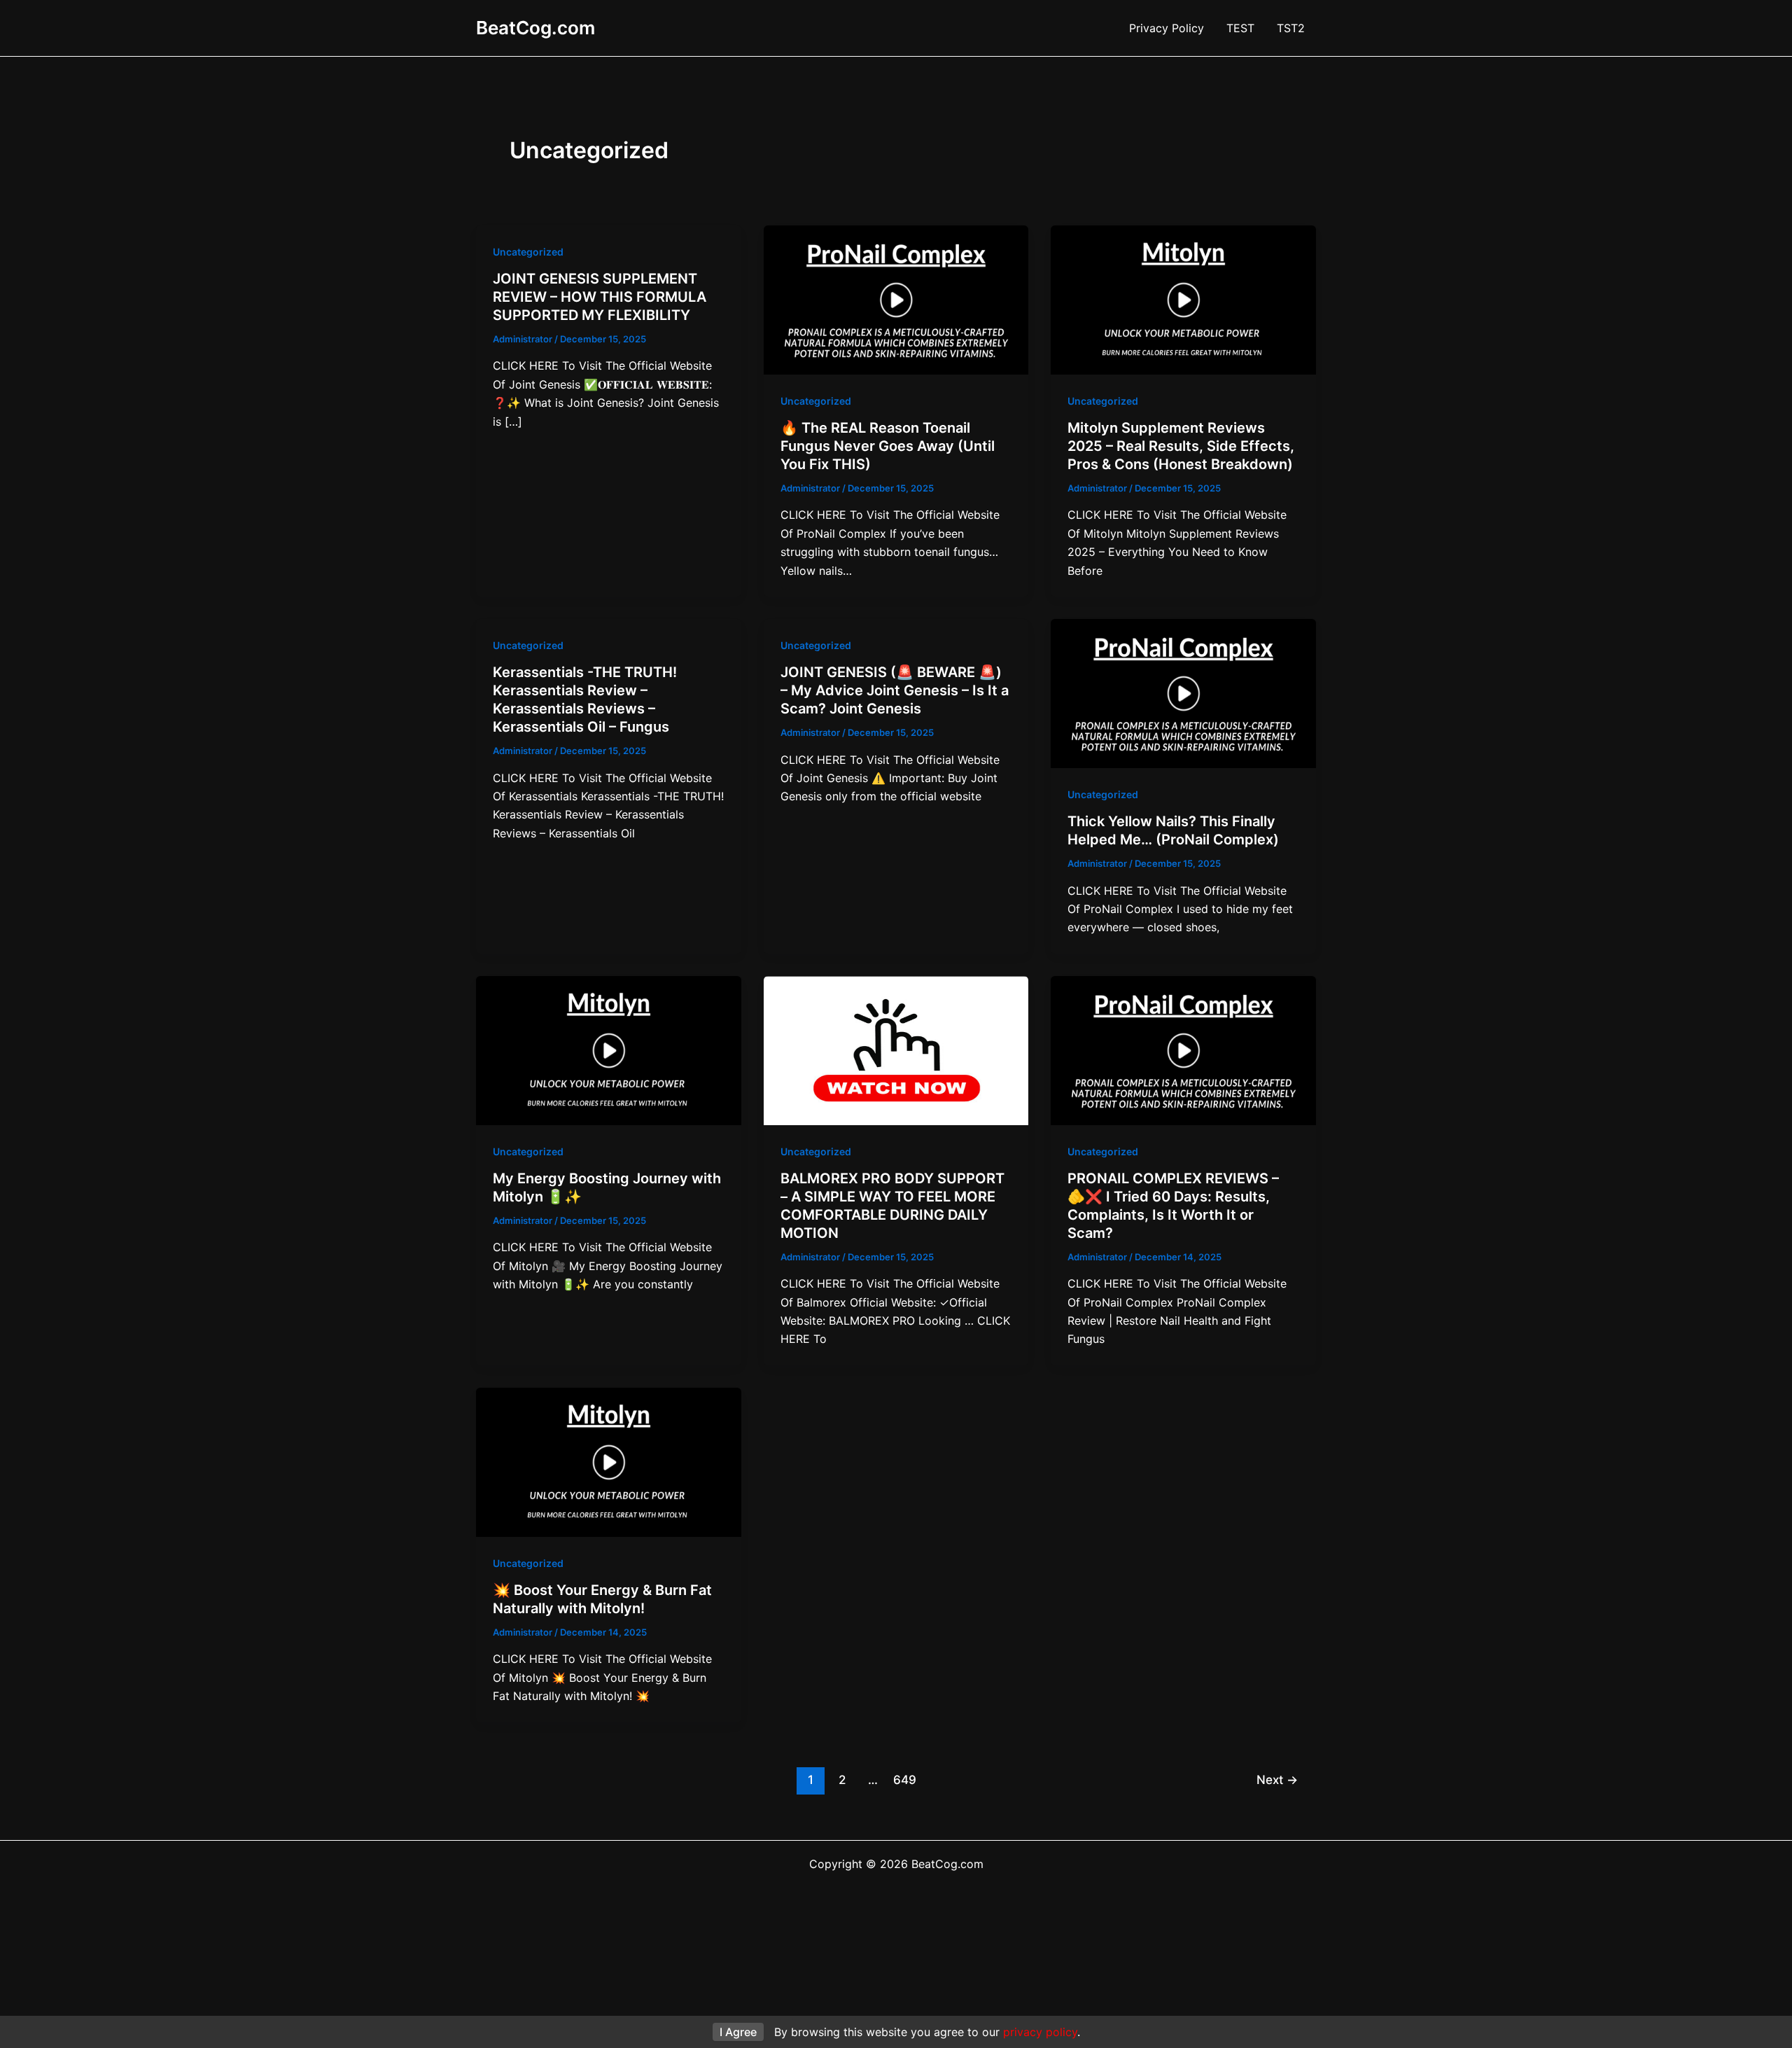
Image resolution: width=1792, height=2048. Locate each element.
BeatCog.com (535, 28)
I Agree (738, 2032)
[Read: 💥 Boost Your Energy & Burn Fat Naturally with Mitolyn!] (609, 1461)
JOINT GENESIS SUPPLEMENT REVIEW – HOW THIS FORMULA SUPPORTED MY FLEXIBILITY (600, 297)
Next (1277, 1779)
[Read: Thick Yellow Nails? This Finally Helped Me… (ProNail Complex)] (1183, 692)
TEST (1240, 28)
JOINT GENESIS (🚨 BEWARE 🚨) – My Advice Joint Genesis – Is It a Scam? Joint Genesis (895, 690)
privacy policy (1040, 2032)
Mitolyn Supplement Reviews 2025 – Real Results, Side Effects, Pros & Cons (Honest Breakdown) (1181, 446)
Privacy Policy (1167, 28)
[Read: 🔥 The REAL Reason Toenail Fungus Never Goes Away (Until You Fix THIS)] (896, 299)
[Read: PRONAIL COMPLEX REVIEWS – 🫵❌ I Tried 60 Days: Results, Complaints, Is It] (1183, 1050)
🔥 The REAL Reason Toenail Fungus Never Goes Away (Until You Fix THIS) (888, 446)
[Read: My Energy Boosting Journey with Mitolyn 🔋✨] (609, 1050)
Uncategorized (528, 252)
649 (905, 1779)
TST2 (1291, 28)
